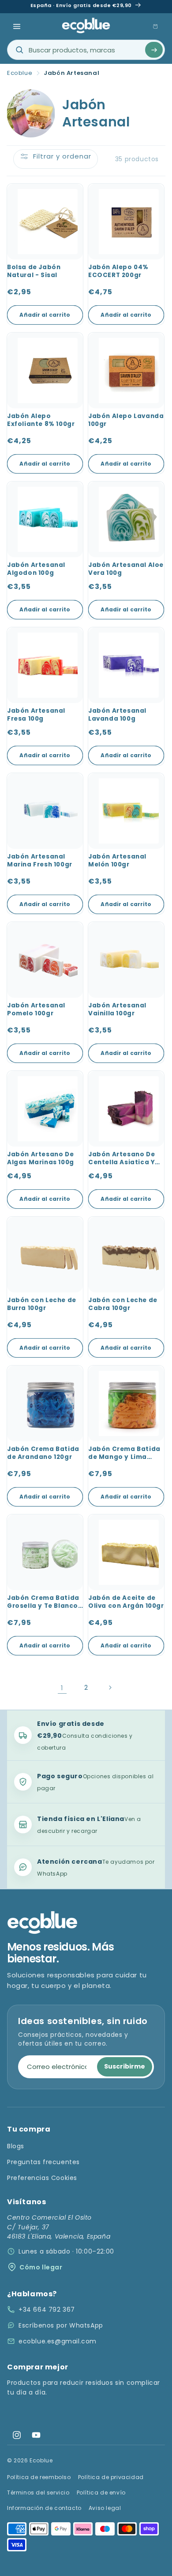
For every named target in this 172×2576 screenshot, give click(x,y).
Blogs (16, 2146)
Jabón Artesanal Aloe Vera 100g (126, 569)
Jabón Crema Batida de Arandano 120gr (43, 1453)
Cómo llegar (41, 2267)
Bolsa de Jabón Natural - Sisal (34, 271)
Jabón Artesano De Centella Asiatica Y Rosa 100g (122, 1159)
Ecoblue (20, 73)
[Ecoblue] (86, 25)
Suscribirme (125, 2066)
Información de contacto (44, 2508)
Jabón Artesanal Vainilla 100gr (117, 1010)
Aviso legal (105, 2508)
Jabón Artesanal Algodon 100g (36, 569)
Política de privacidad (111, 2477)
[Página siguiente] (110, 1688)
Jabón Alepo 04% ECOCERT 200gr (118, 271)
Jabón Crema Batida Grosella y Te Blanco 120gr (43, 1603)
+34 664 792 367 (47, 2310)
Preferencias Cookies (42, 2178)
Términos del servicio (38, 2493)
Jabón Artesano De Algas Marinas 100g (41, 1158)
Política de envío (101, 2493)
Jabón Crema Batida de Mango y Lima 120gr (124, 1454)
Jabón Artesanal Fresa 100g (36, 715)
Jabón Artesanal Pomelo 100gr (36, 1010)
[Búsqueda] (154, 50)
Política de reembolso (39, 2477)
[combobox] (86, 50)
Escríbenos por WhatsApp (61, 2325)
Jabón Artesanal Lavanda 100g (117, 715)
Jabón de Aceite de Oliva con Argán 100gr (126, 1602)
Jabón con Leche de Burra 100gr (42, 1304)
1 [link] (62, 1688)
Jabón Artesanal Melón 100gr (117, 861)
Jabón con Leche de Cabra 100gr (123, 1304)
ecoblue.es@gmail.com (58, 2341)
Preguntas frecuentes (43, 2162)
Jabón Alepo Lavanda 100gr (126, 420)
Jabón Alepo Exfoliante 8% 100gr (41, 420)
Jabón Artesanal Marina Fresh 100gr (40, 861)
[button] (17, 26)
